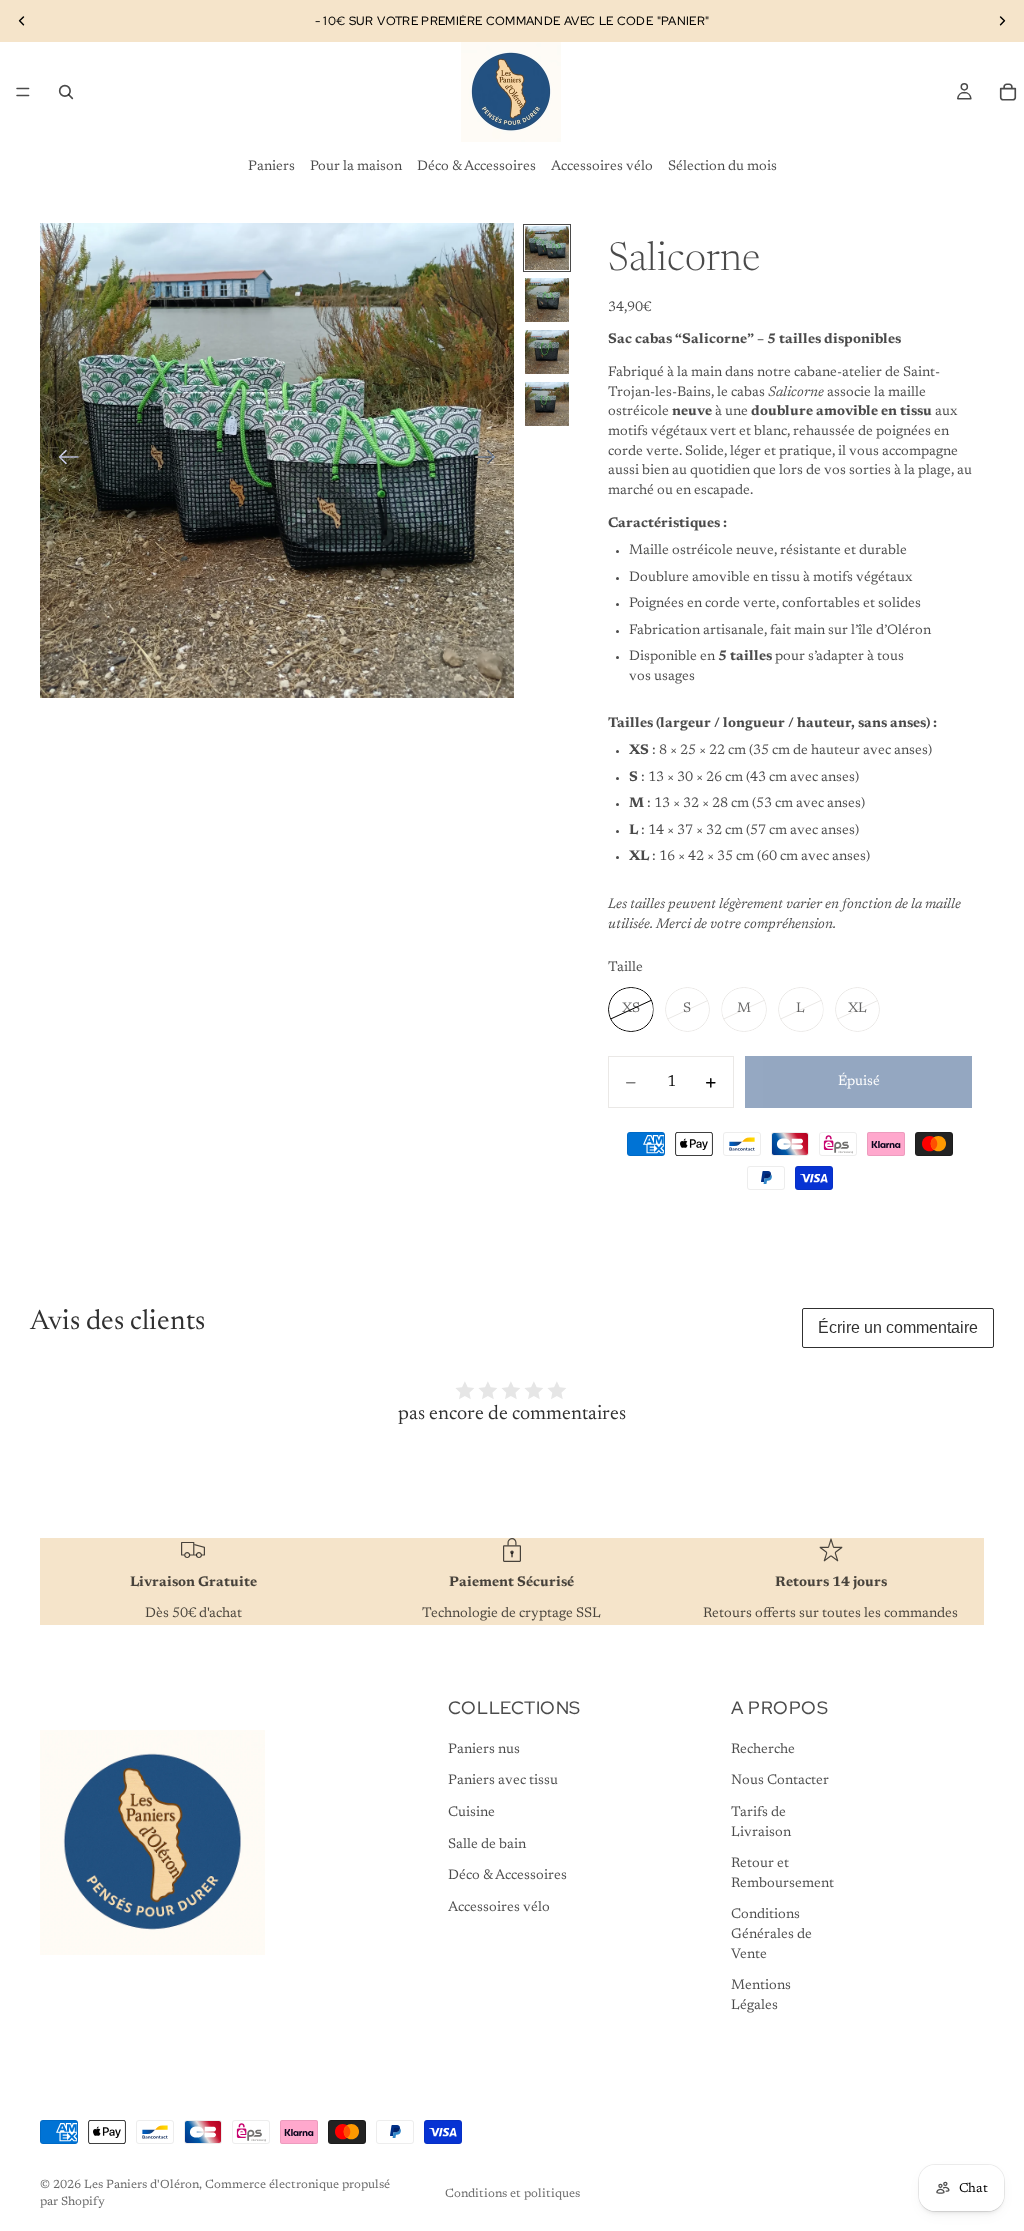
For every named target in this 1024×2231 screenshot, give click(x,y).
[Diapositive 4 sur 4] (547, 404)
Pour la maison (356, 167)
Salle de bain (487, 1845)
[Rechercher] (66, 92)
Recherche (763, 1750)
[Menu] (23, 92)
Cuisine (471, 1813)
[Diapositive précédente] (62, 460)
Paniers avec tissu (503, 1781)
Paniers (271, 167)
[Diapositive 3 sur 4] (547, 352)
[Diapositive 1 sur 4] (547, 248)
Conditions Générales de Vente (771, 1934)
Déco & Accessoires (476, 167)
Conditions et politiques (512, 2194)
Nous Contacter (780, 1781)
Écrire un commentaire (898, 1327)
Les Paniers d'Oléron (141, 2185)
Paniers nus (484, 1750)
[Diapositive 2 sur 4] (547, 300)
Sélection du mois (722, 167)
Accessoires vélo (602, 167)
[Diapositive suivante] (491, 460)
